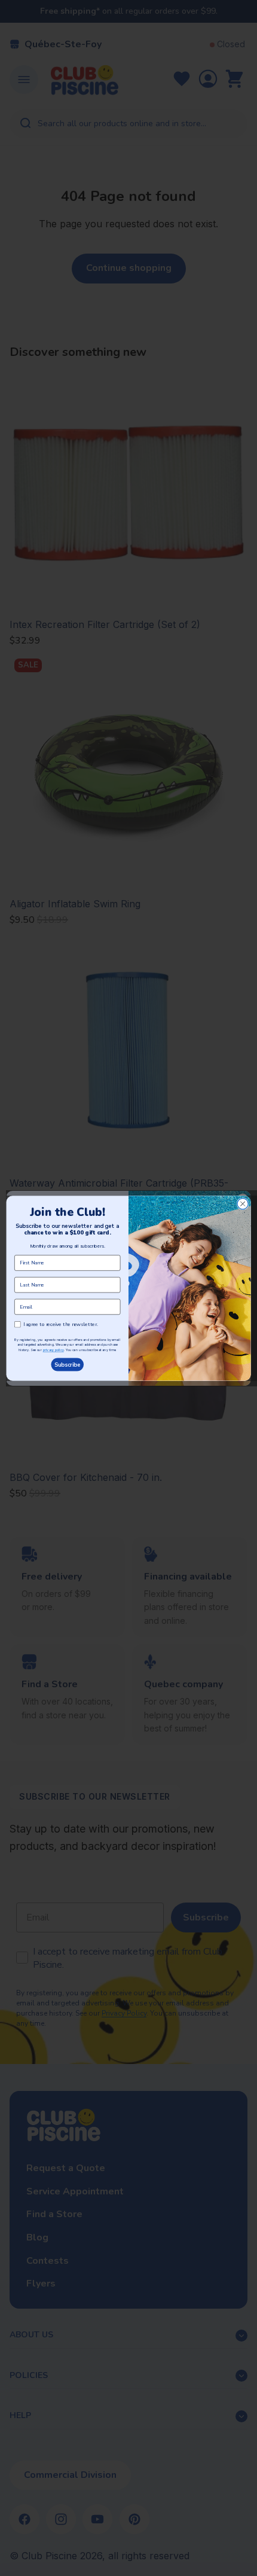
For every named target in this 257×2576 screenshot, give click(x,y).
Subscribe (68, 1365)
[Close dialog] (243, 1203)
